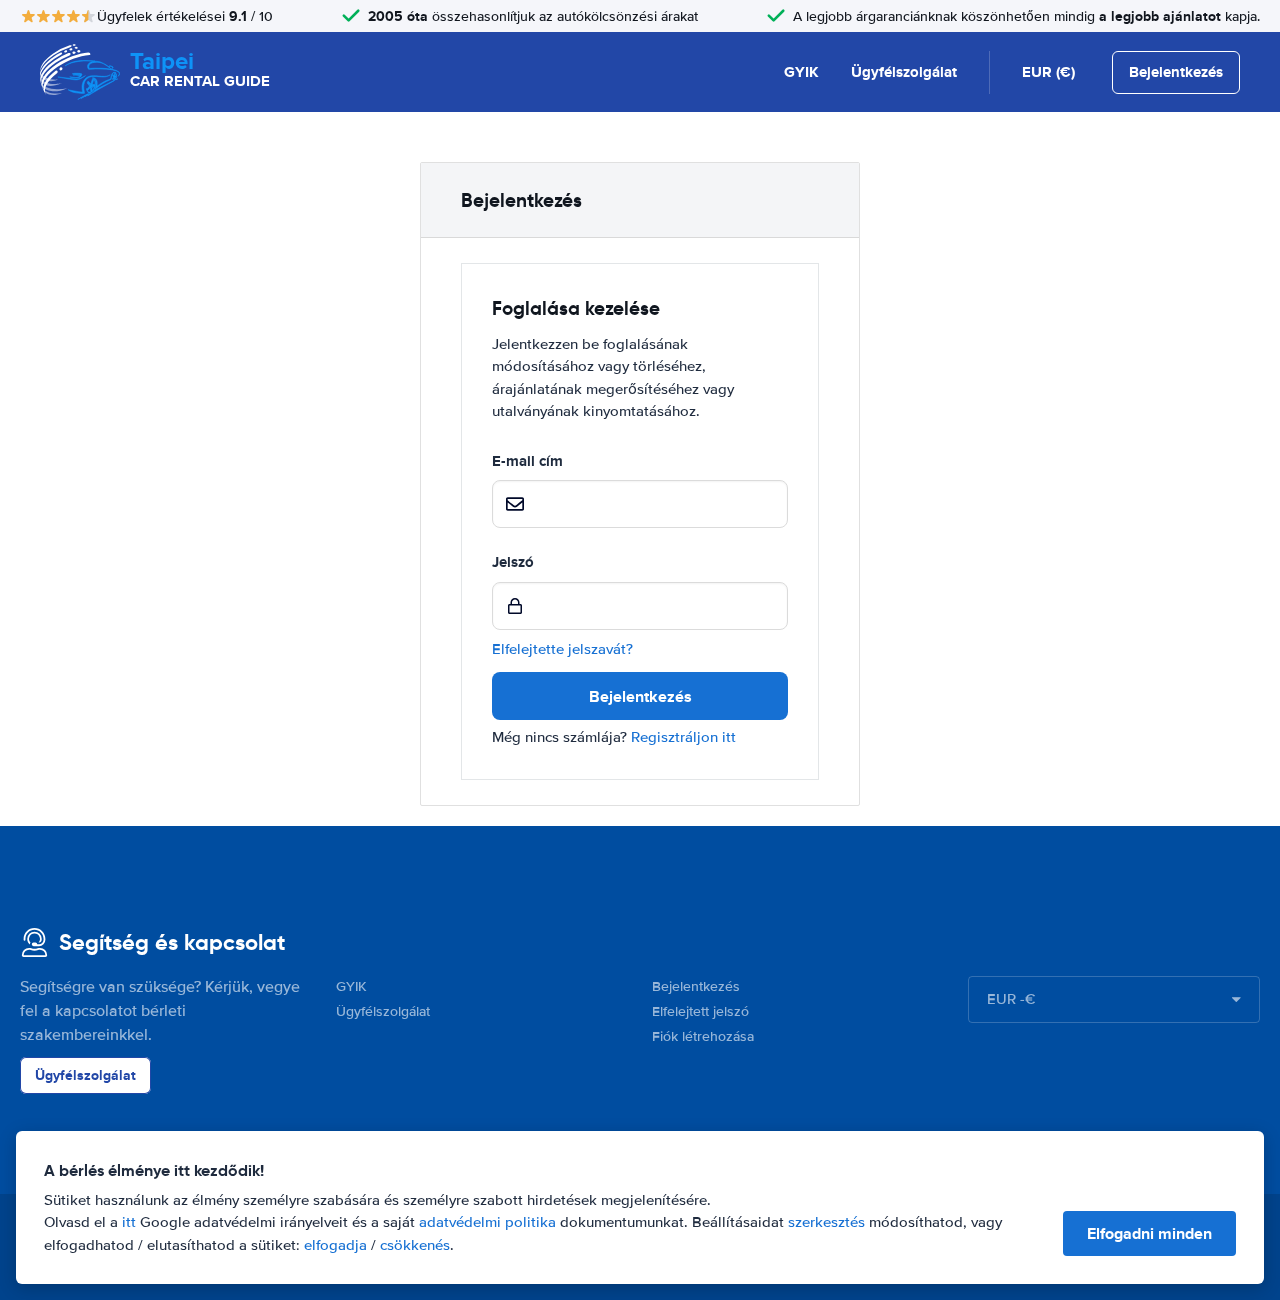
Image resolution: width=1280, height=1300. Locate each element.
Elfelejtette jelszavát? (562, 649)
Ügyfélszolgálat (904, 72)
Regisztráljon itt (683, 737)
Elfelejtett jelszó (700, 1011)
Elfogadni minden (1149, 1233)
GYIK (801, 72)
